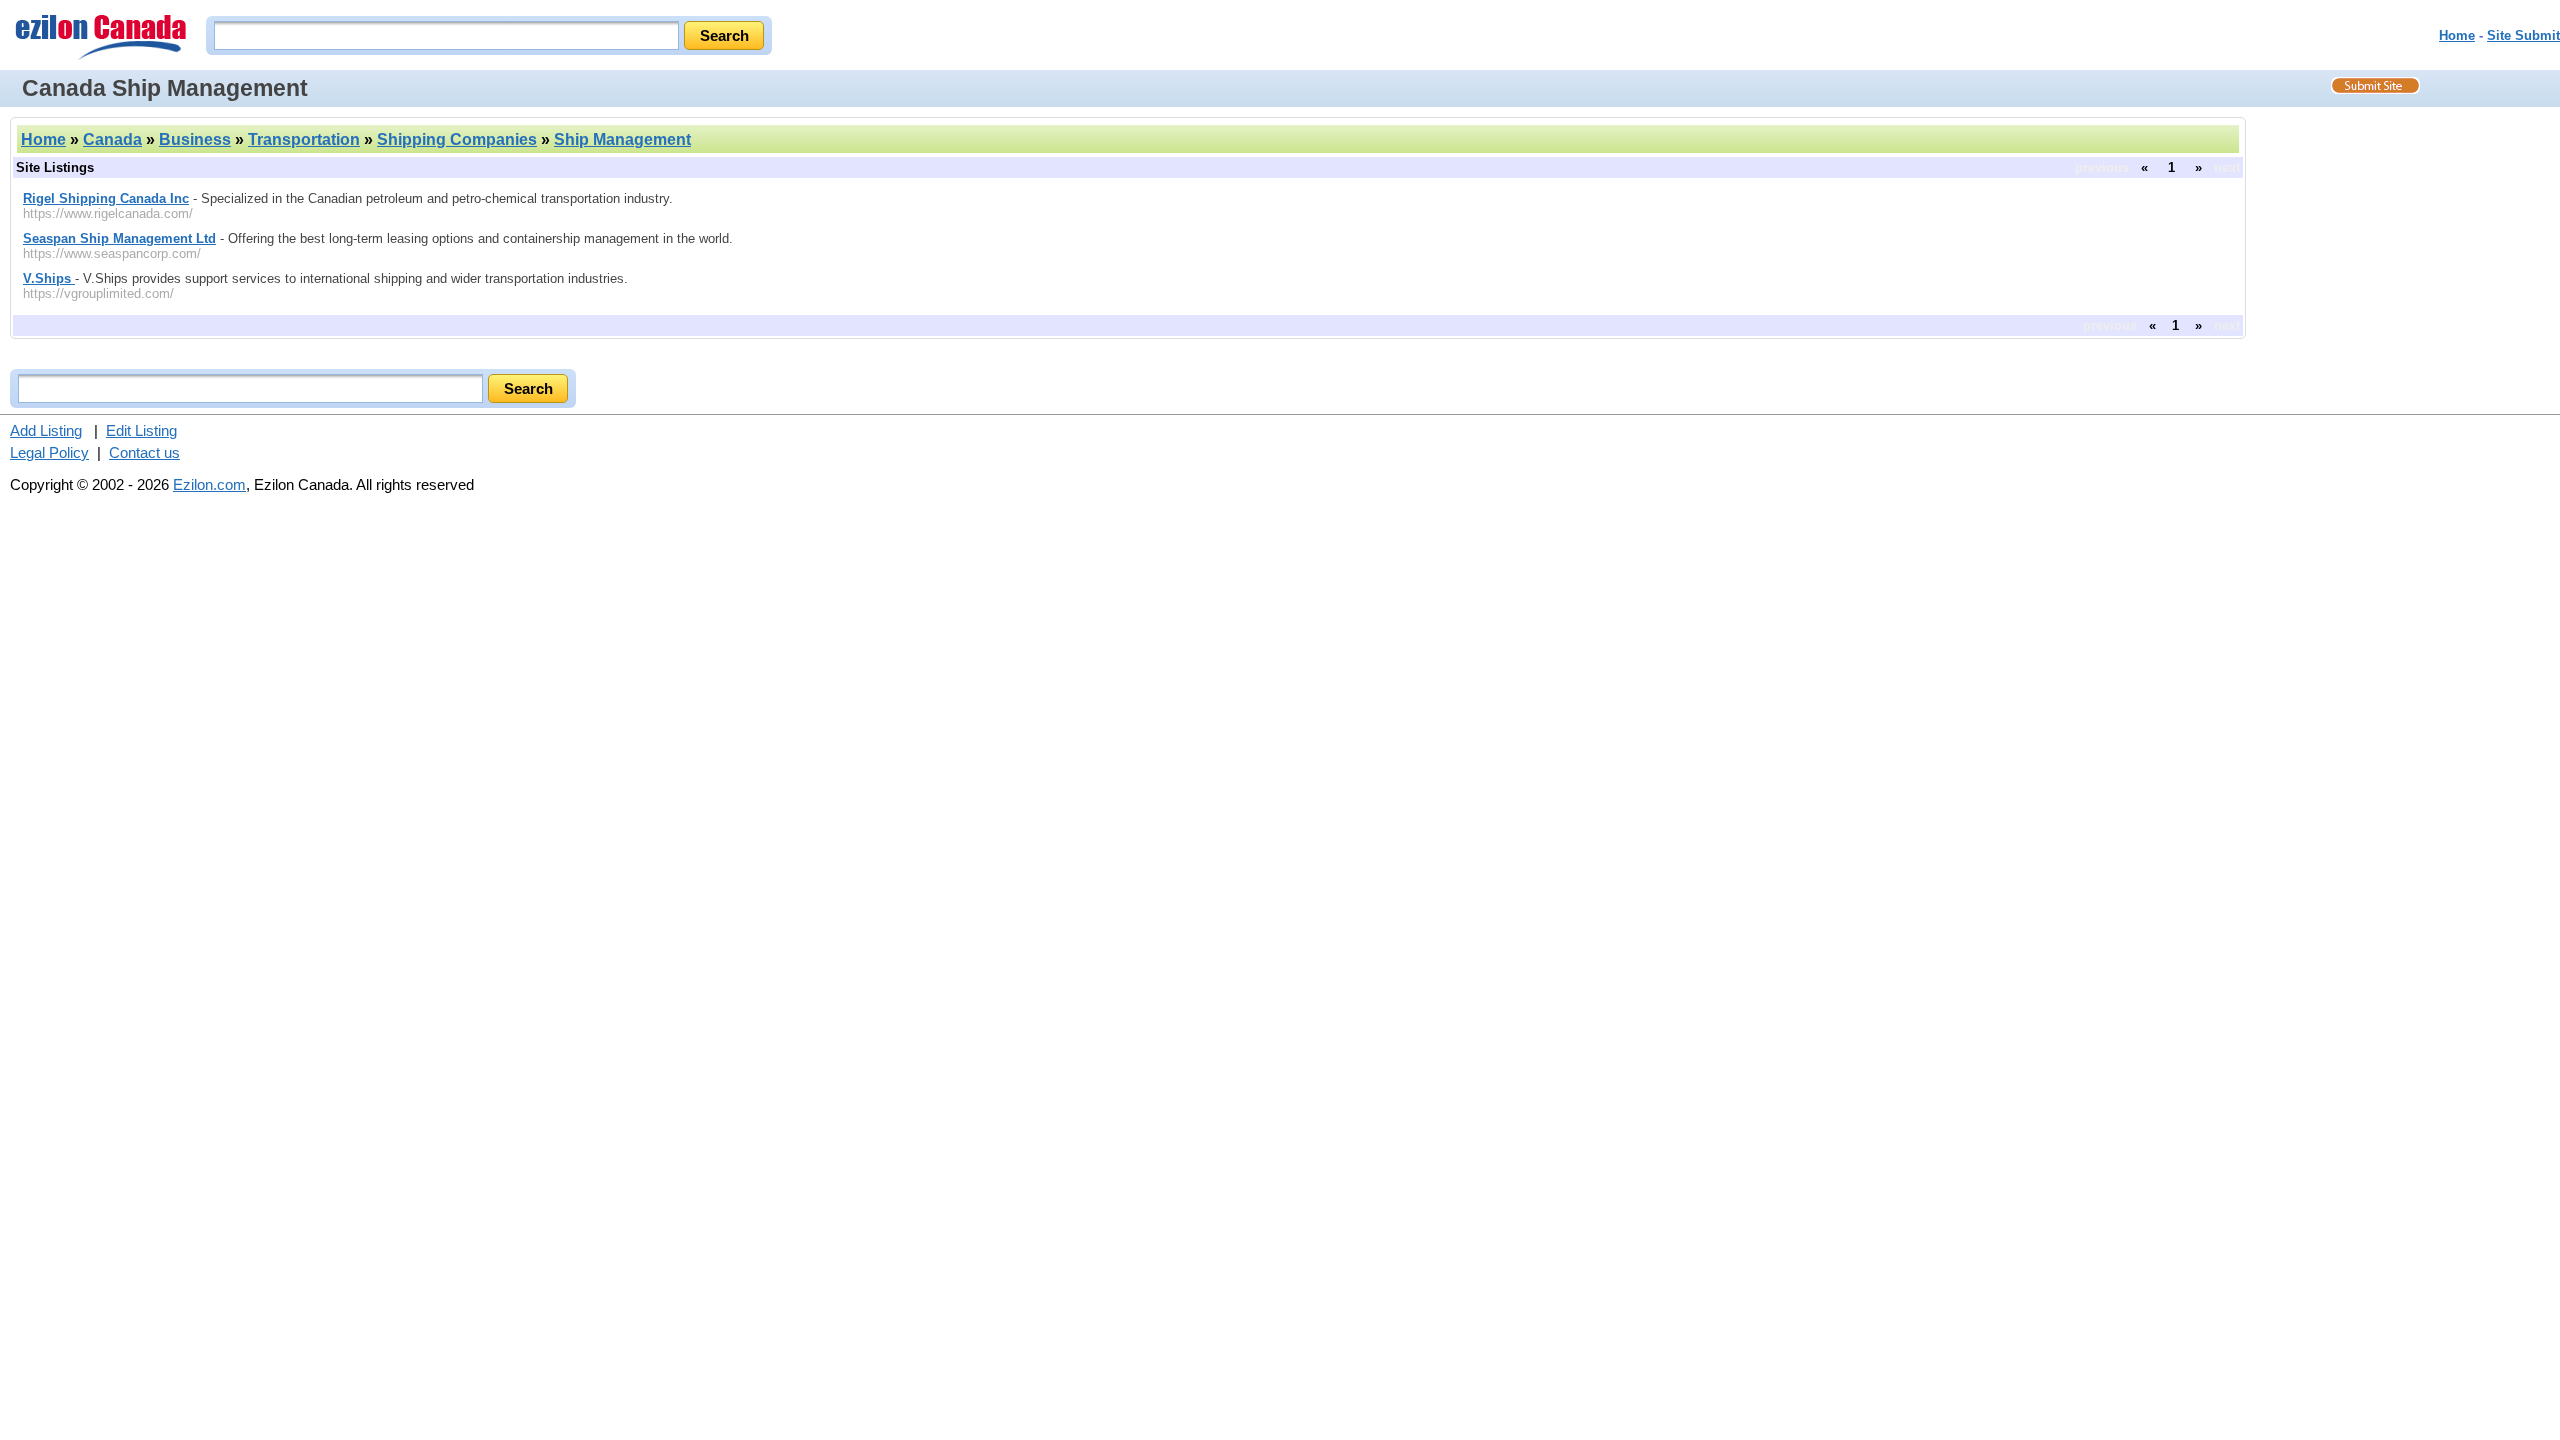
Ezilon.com (209, 484)
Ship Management (622, 139)
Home (2457, 35)
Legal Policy (49, 452)
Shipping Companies (457, 139)
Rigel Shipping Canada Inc (106, 198)
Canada (112, 139)
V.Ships (49, 278)
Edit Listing (141, 430)
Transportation (304, 139)
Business (195, 139)
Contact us (144, 452)
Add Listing (46, 430)
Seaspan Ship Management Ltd (119, 238)
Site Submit (2523, 35)
